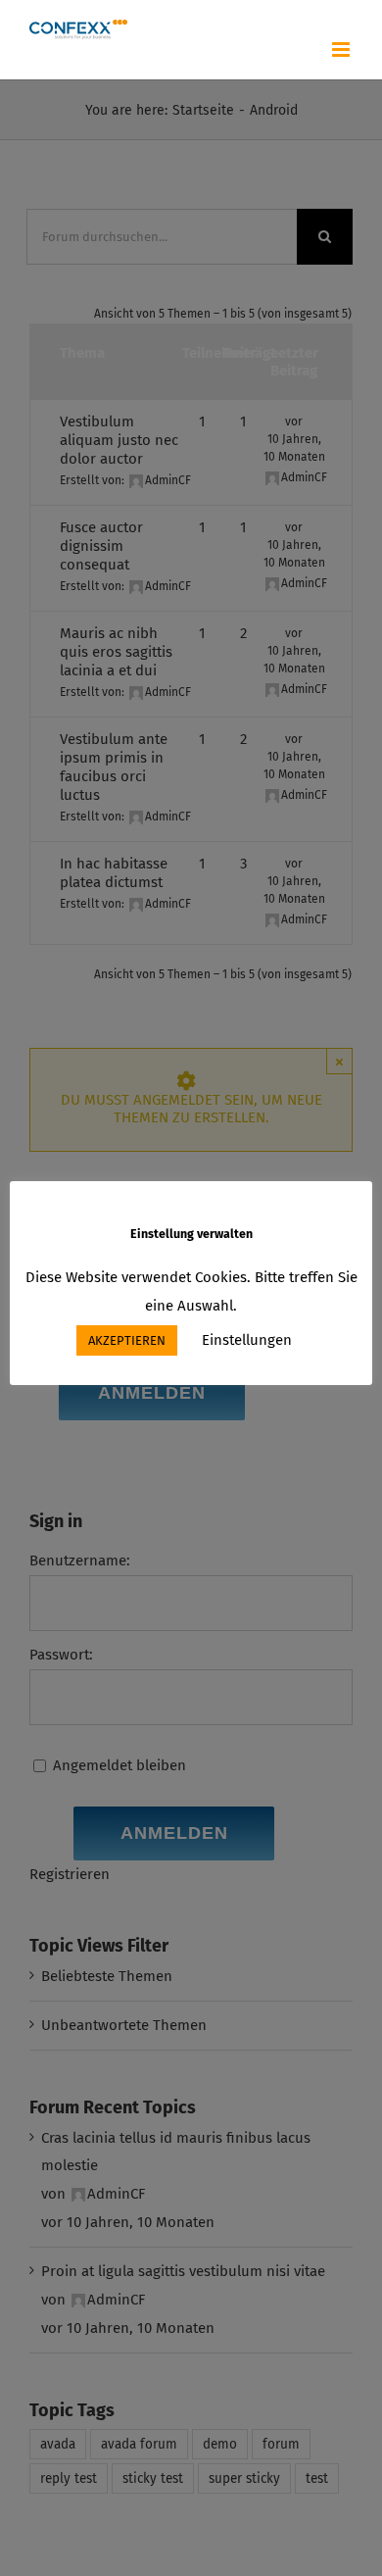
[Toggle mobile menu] (342, 50)
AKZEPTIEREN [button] (127, 1340)
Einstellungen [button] (247, 1340)
